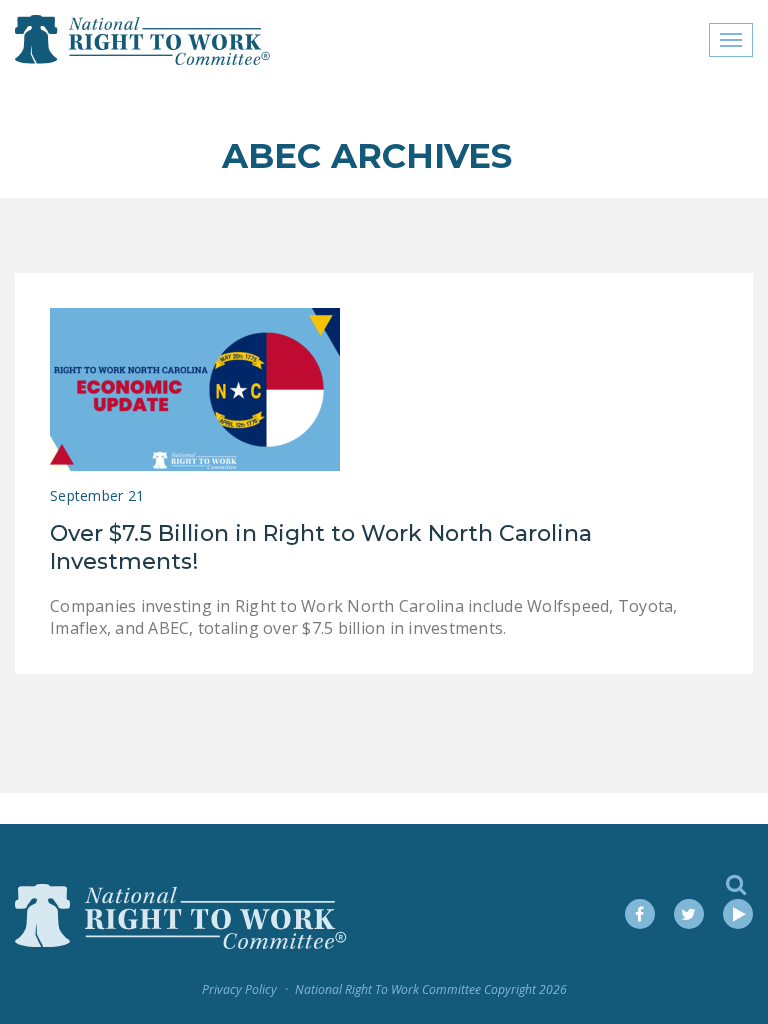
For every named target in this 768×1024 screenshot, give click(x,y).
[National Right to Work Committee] (143, 40)
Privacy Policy (239, 989)
